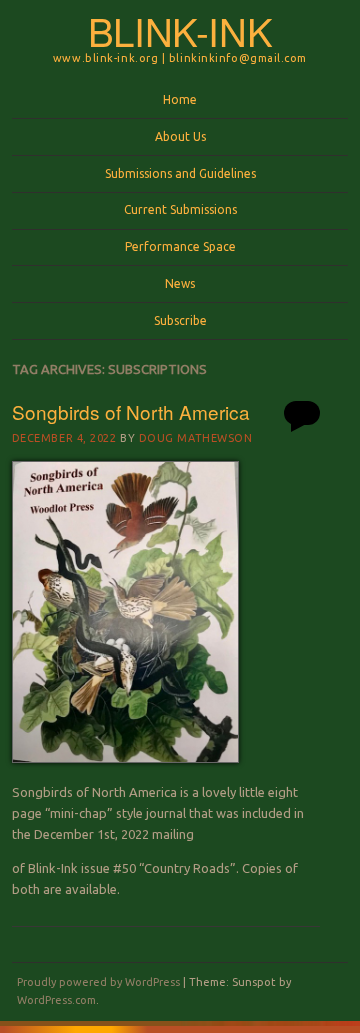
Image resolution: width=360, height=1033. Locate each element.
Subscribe (180, 320)
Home (180, 99)
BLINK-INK (180, 30)
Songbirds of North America (131, 411)
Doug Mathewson (196, 438)
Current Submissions (180, 209)
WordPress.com (56, 1000)
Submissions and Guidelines (180, 173)
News (180, 283)
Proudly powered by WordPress (98, 982)
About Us (180, 136)
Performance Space (180, 246)
